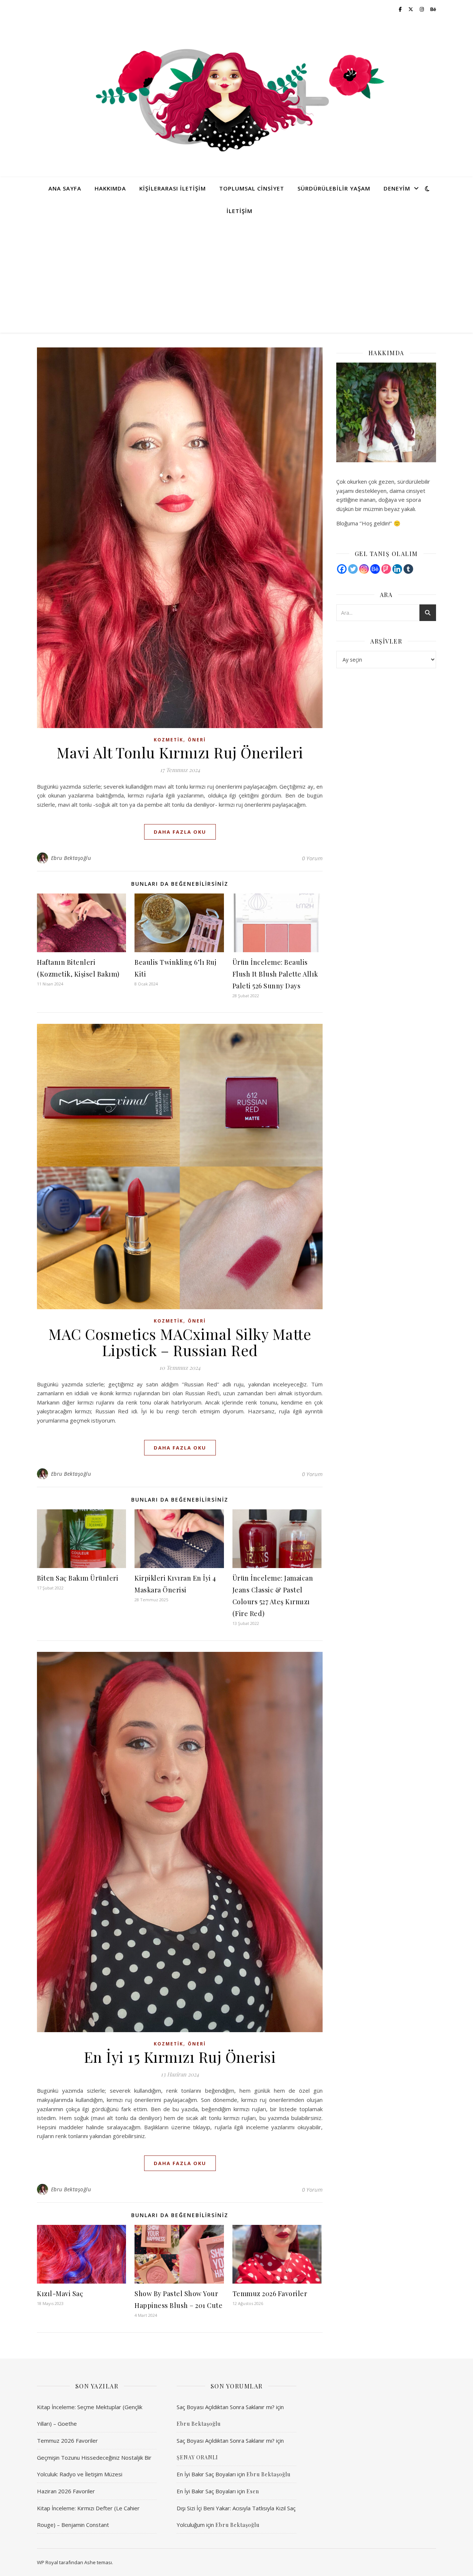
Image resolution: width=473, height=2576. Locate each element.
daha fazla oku (180, 832)
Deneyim (397, 188)
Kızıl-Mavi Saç (60, 2294)
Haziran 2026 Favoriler (66, 2491)
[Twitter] (353, 569)
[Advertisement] (236, 277)
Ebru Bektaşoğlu (71, 858)
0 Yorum (312, 858)
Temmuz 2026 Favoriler (270, 2294)
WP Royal (47, 2562)
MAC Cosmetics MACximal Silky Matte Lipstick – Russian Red (180, 1342)
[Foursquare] (386, 569)
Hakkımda (110, 188)
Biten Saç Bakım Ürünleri (78, 1578)
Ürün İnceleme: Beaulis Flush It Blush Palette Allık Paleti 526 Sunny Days (275, 974)
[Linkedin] (397, 569)
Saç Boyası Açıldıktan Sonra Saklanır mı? (226, 2407)
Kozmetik (169, 740)
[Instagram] (364, 569)
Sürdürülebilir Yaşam (334, 188)
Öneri (197, 740)
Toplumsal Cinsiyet (252, 188)
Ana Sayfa (65, 188)
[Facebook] (342, 569)
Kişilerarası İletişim (173, 188)
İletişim (239, 211)
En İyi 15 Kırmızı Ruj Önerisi (180, 2057)
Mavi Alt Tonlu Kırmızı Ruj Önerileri (180, 752)
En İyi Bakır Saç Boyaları (206, 2474)
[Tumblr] (408, 569)
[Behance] (375, 569)
